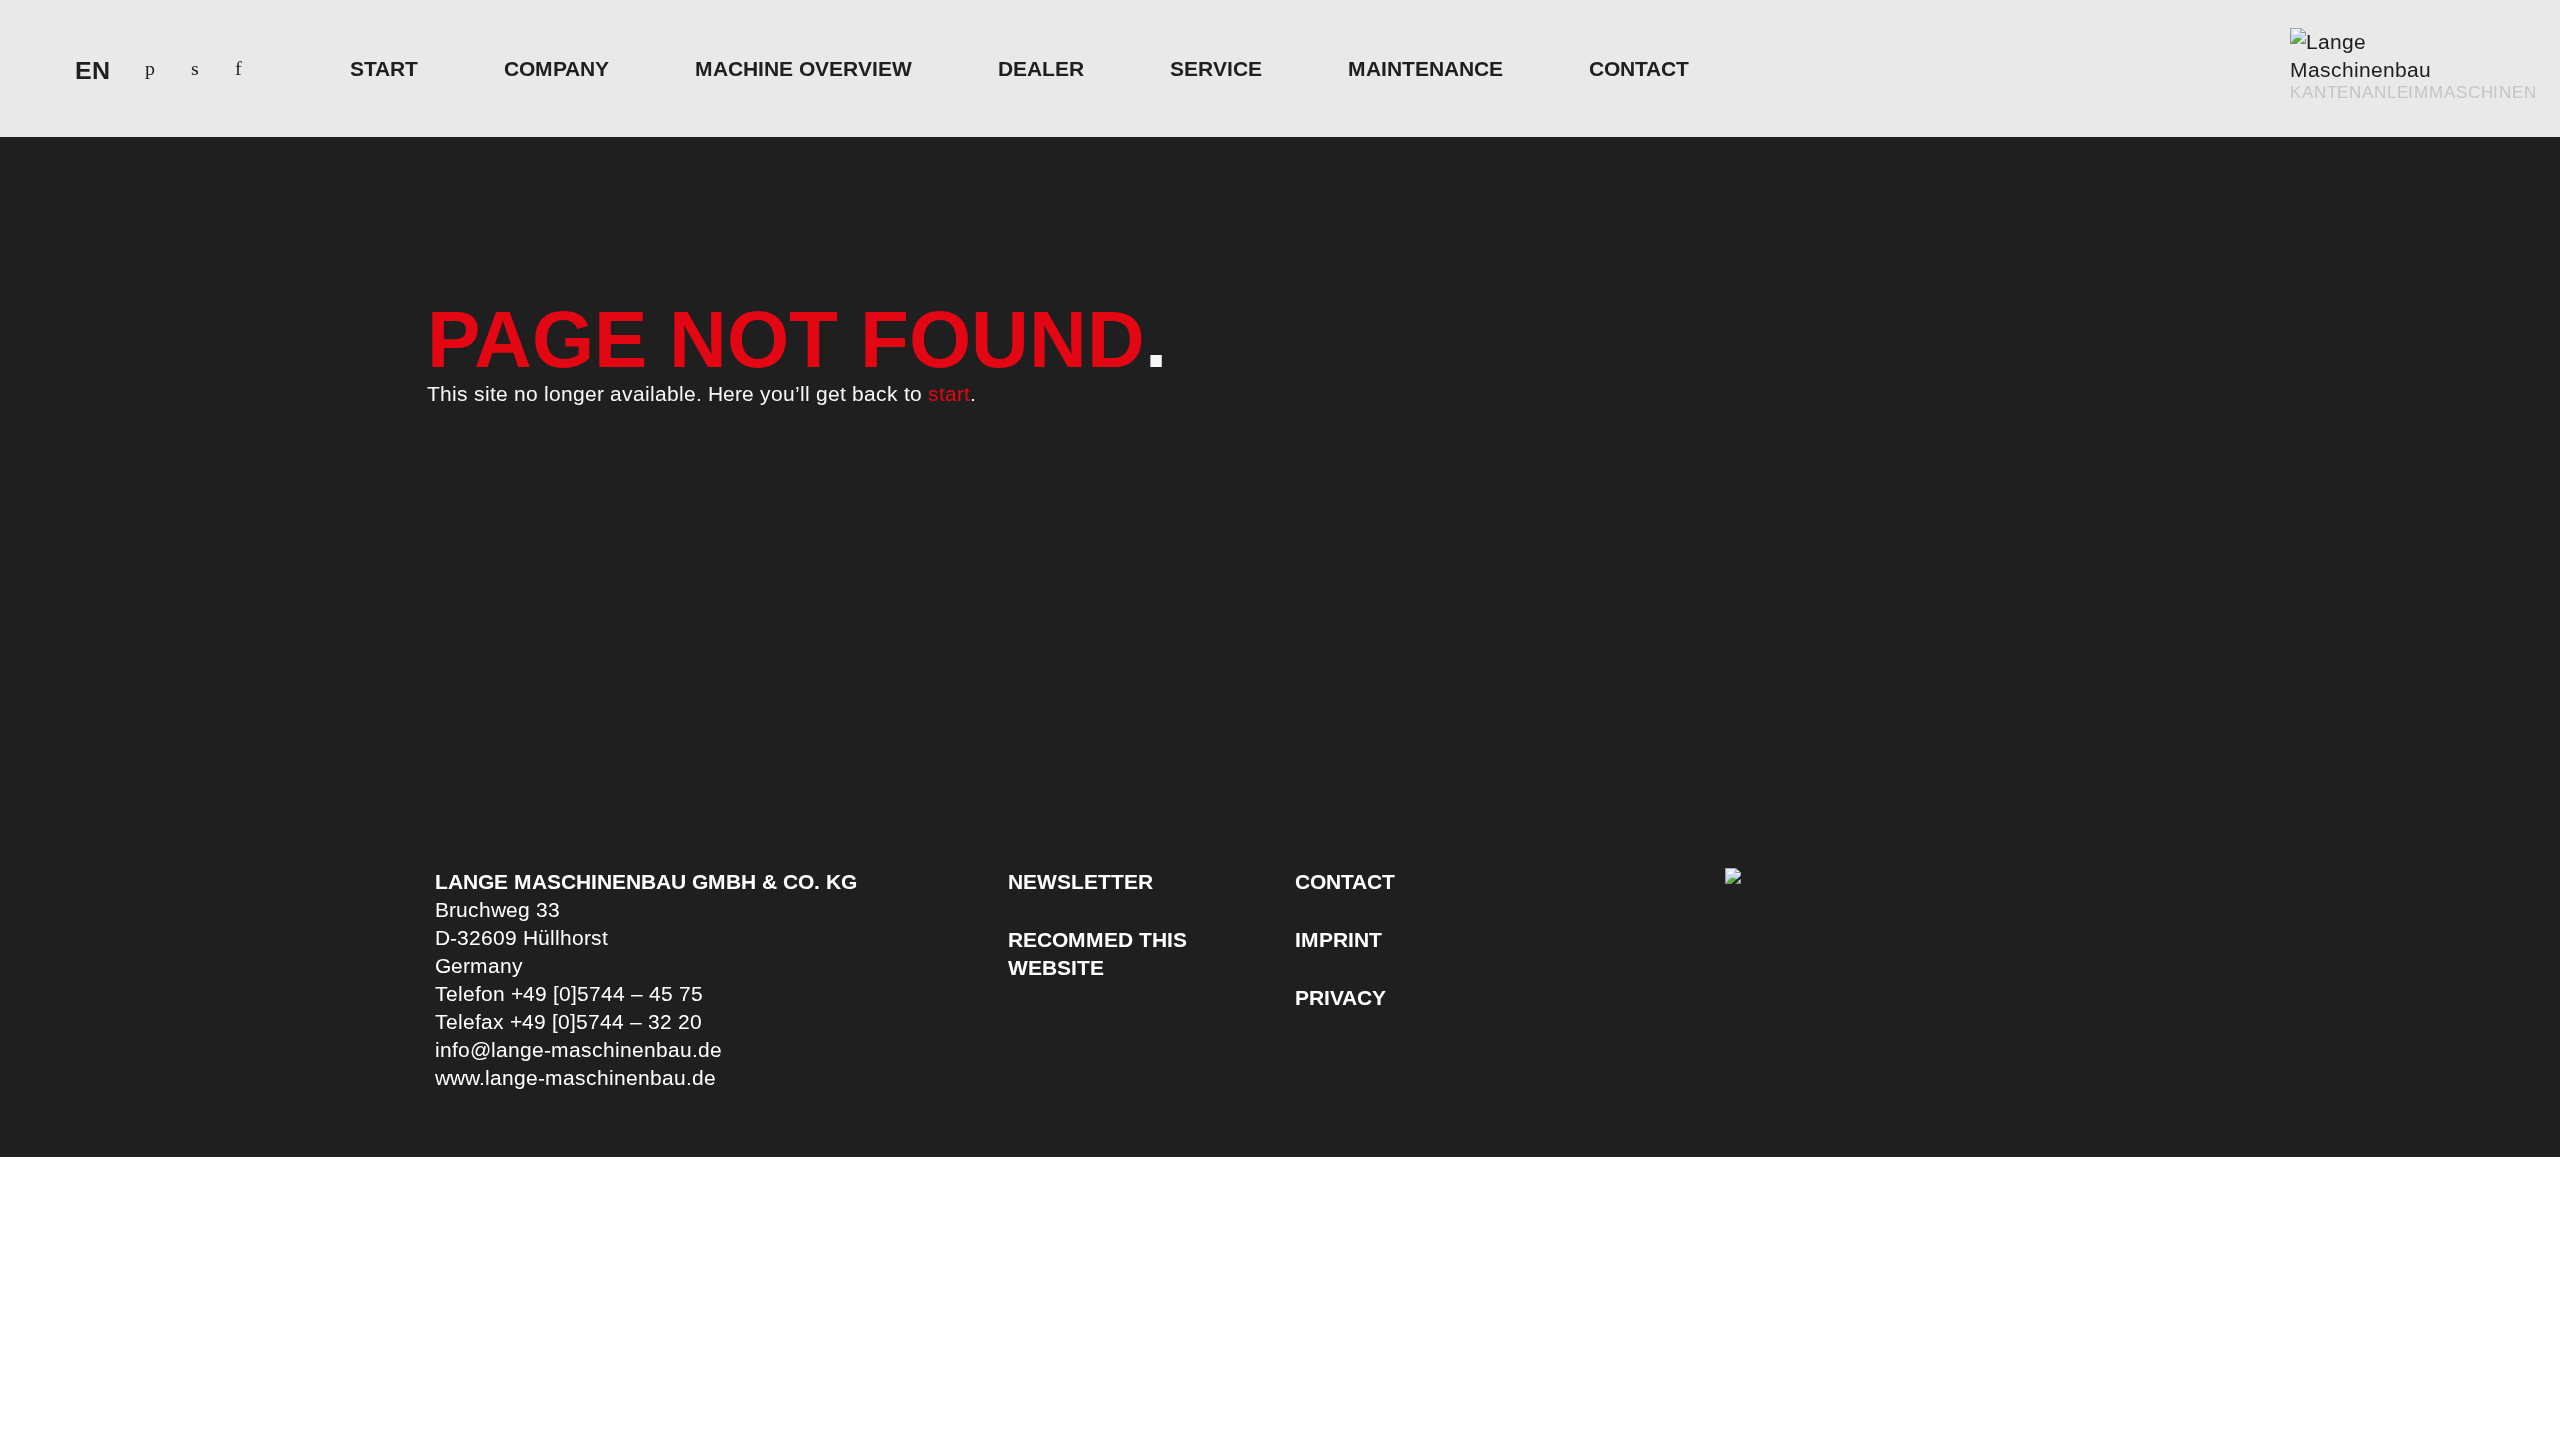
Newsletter (1080, 881)
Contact (1345, 881)
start (949, 393)
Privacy (1340, 997)
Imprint (1338, 939)
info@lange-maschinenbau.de (578, 1049)
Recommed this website (1097, 953)
